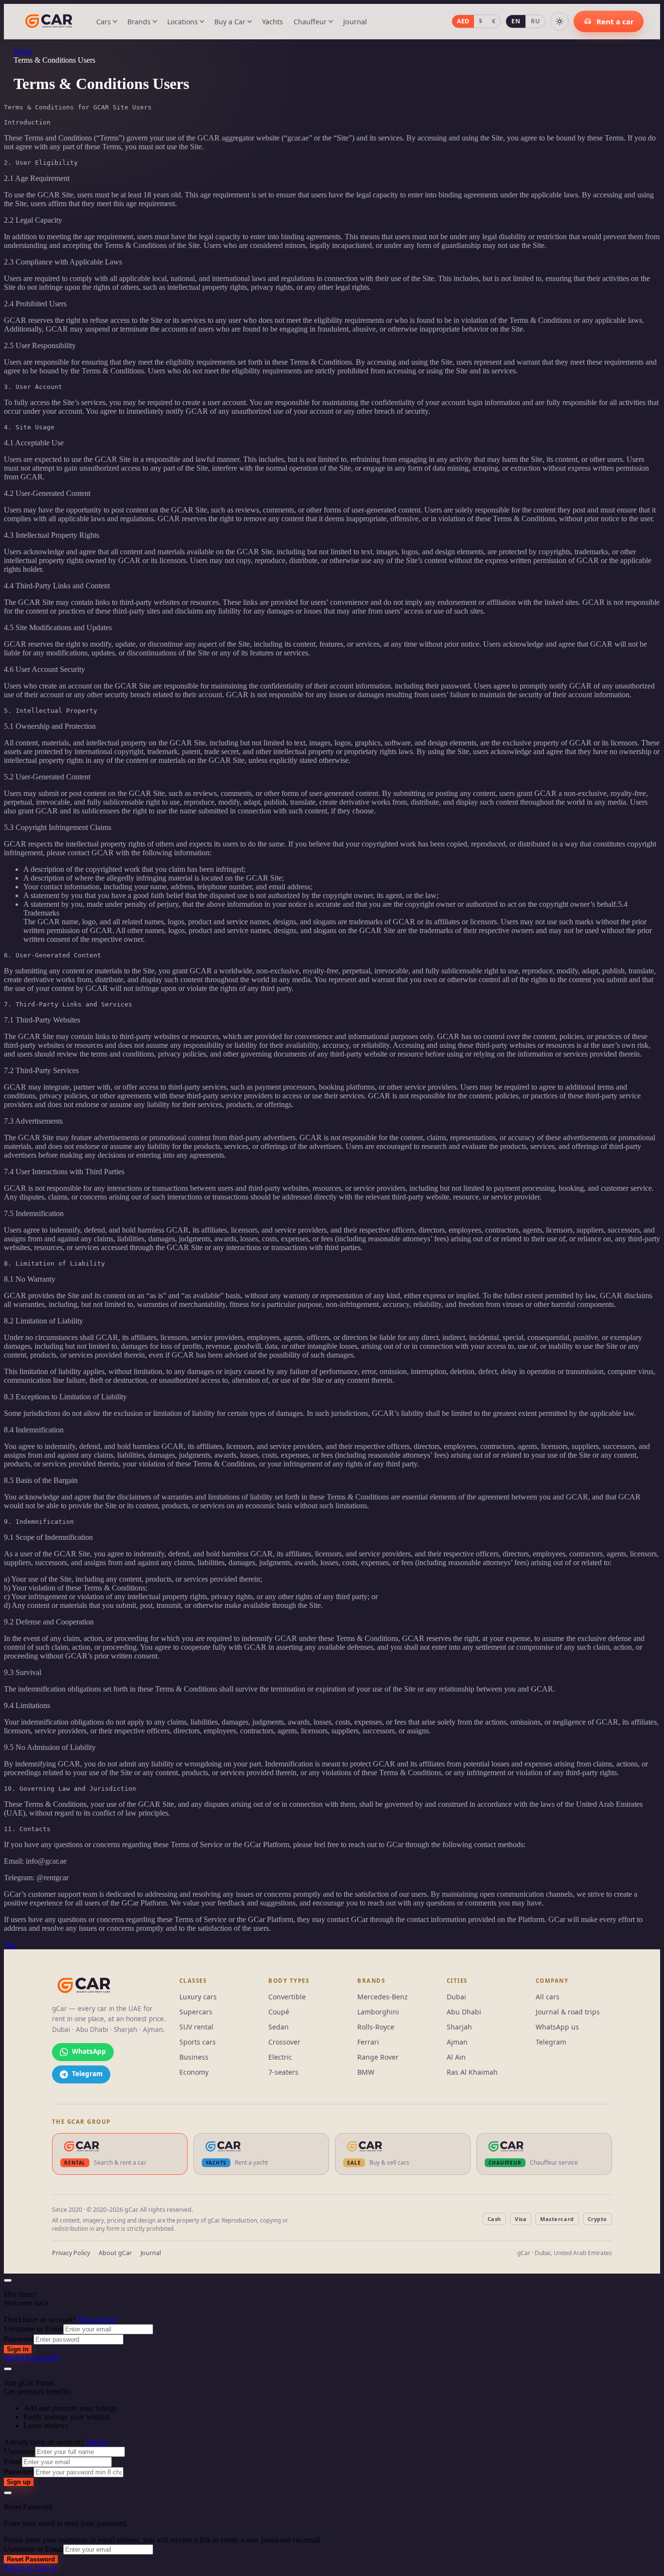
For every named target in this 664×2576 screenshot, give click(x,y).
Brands (139, 22)
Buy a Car (230, 22)
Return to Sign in (30, 2567)
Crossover (284, 2042)
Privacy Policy (71, 2253)
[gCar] (84, 1986)
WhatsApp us (557, 2027)
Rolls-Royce (376, 2027)
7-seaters (283, 2072)
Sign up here (97, 2320)
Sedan (279, 2027)
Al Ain (456, 2057)
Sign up (19, 2482)
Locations (183, 22)
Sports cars (198, 2042)
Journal (355, 21)
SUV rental (196, 2027)
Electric (280, 2057)
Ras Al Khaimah (472, 2072)
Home (23, 51)
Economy (194, 2072)
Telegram (551, 2042)
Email (13, 2461)
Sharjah (459, 2027)
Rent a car (615, 21)
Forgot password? (31, 2357)
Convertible (287, 1997)
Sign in (18, 2349)
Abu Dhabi (464, 2012)
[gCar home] (49, 21)
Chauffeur (310, 22)
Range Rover (378, 2057)
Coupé (279, 2012)
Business (194, 2057)
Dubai (456, 1997)
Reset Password (31, 2559)
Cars (104, 22)
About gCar (115, 2253)
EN (516, 21)
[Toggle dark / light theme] (559, 21)
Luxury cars (198, 1997)
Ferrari (368, 2042)
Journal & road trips (568, 2012)
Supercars (196, 2012)
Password (19, 2339)
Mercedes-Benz (383, 1997)
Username (19, 2451)
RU (535, 21)
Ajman (457, 2042)
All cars (548, 1997)
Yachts (272, 21)
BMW (366, 2072)
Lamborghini (378, 2012)
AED (463, 21)
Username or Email (34, 2329)
